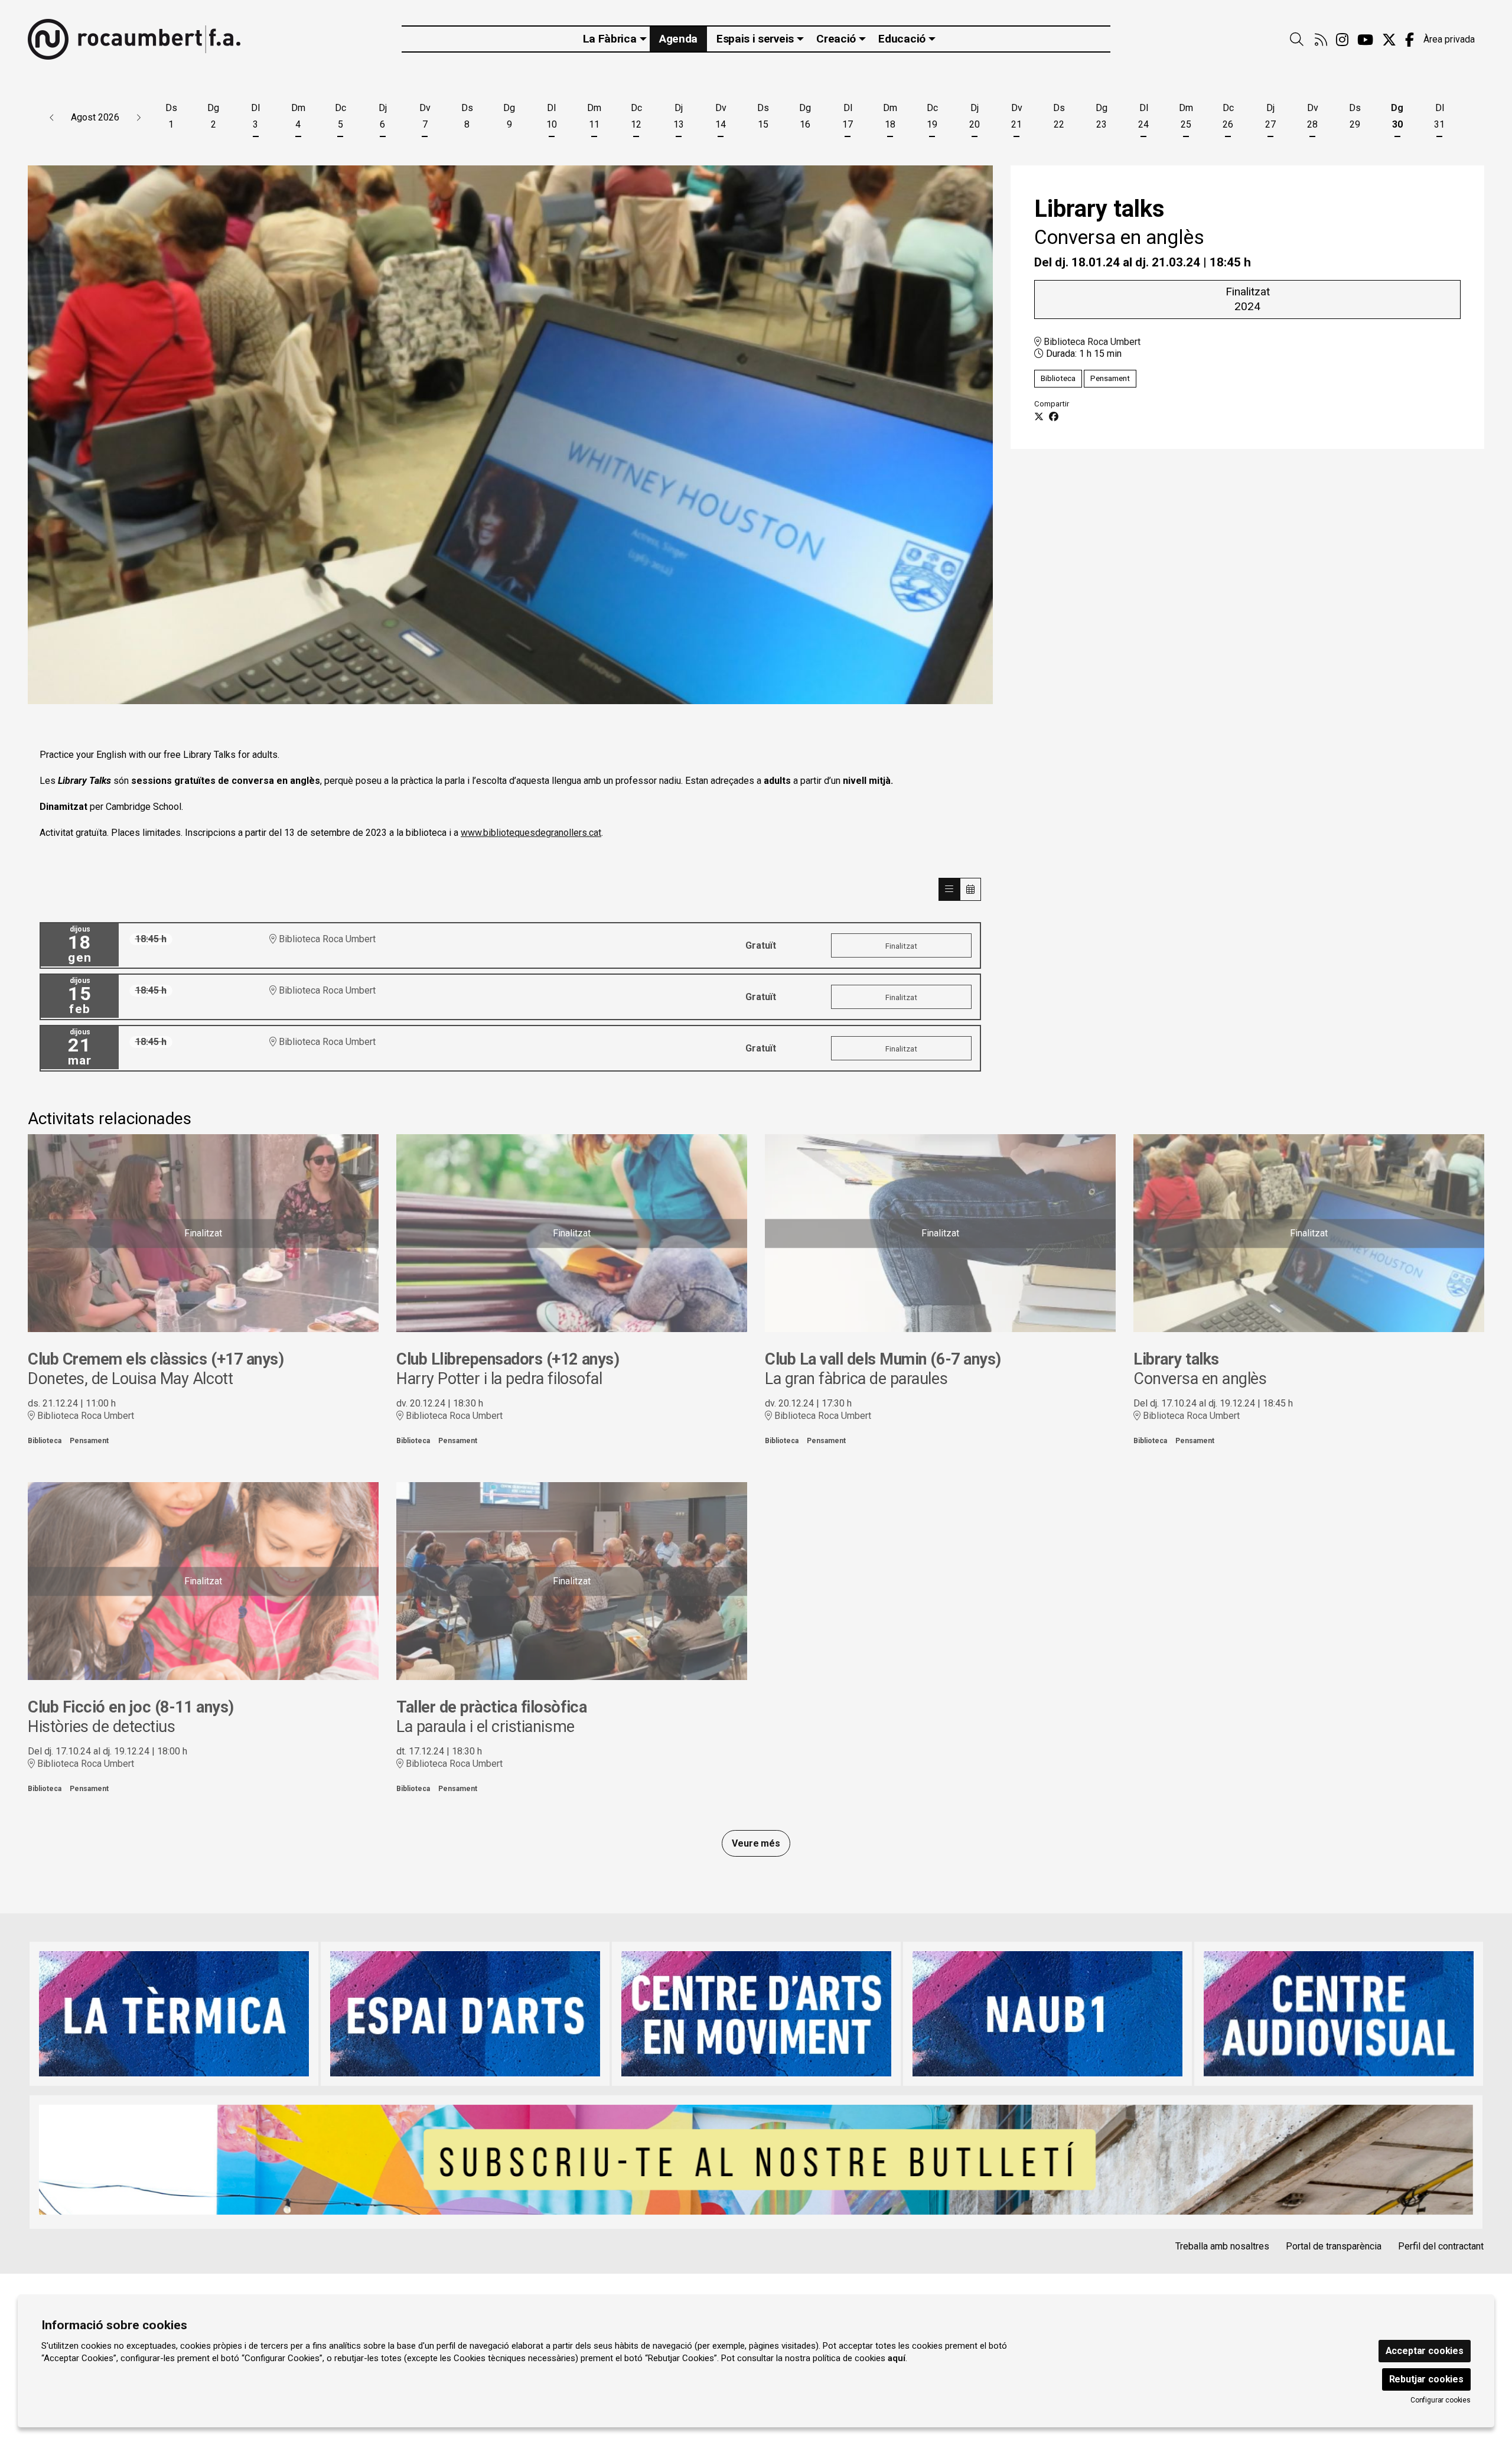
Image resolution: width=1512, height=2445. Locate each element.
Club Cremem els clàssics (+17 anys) (156, 1359)
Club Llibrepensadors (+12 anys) (508, 1359)
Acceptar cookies (1425, 2351)
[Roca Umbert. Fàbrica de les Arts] (134, 39)
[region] (510, 435)
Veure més (756, 1843)
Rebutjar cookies (1426, 2379)
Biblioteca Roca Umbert (1091, 342)
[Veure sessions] (949, 889)
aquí (897, 2358)
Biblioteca (1058, 378)
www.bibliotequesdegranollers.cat (531, 833)
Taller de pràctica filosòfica (491, 1707)
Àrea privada (1449, 39)
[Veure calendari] (970, 889)
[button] (52, 118)
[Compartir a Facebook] (1054, 417)
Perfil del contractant (1441, 2246)
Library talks (1176, 1359)
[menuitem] (1321, 40)
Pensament (1110, 378)
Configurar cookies (1441, 2400)
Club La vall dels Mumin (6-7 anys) (883, 1359)
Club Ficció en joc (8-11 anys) (131, 1707)
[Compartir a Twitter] (1039, 417)
